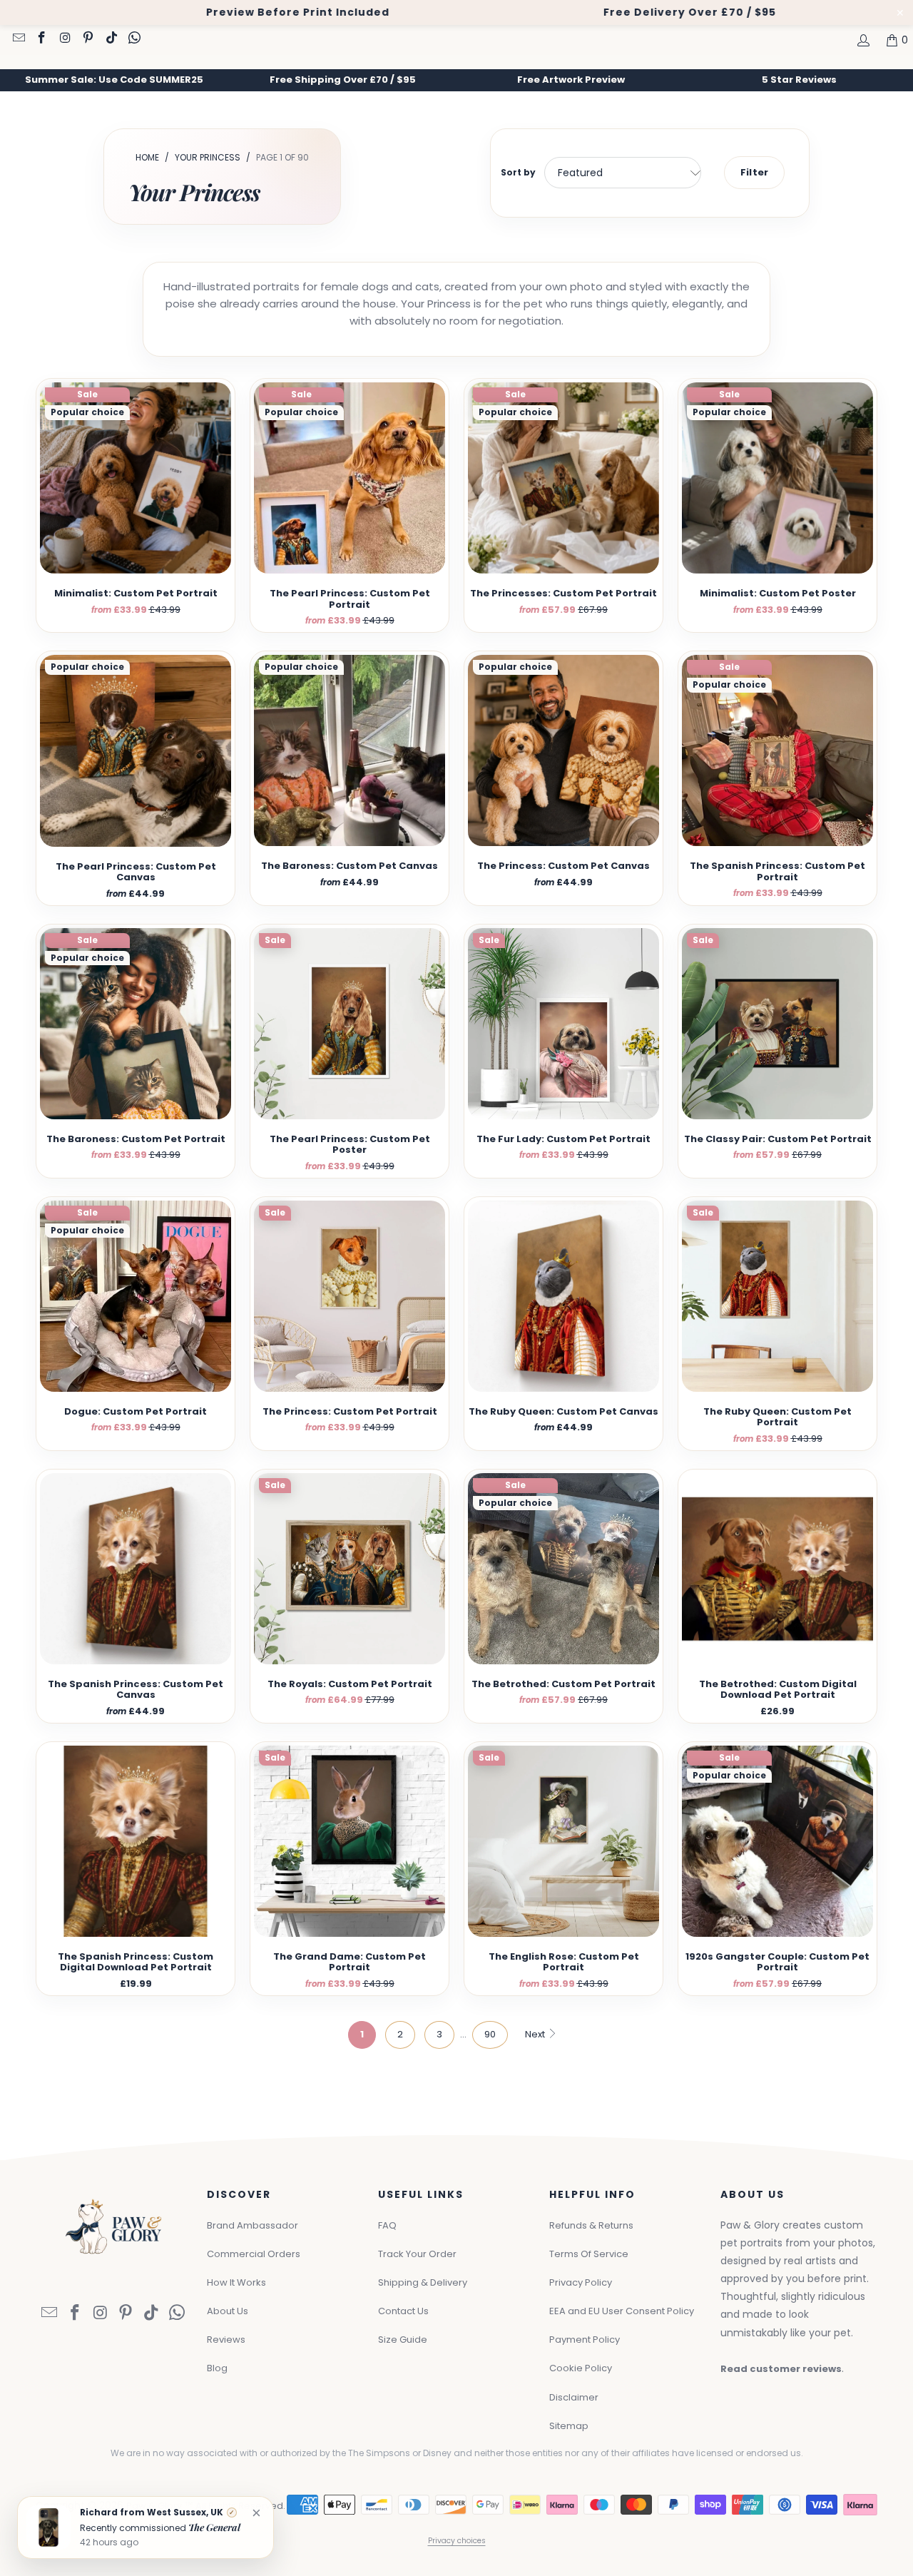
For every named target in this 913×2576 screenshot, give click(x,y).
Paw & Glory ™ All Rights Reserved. (206, 2506)
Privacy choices (457, 2541)
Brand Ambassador (253, 2225)
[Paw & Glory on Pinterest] (88, 39)
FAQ (387, 2225)
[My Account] (862, 40)
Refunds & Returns (591, 2225)
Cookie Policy (581, 2368)
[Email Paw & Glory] (18, 39)
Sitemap (569, 2426)
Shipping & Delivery (423, 2282)
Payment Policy (585, 2340)
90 (490, 2034)
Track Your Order (417, 2254)
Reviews (226, 2340)
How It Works (236, 2282)
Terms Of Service (589, 2254)
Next (536, 2034)
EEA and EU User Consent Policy (622, 2311)
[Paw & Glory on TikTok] (111, 39)
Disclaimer (574, 2397)
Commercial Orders (254, 2254)
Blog (217, 2368)
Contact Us (403, 2311)
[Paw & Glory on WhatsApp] (134, 39)
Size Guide (403, 2340)
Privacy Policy (581, 2282)
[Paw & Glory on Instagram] (64, 39)
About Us (228, 2311)
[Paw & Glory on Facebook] (41, 39)
